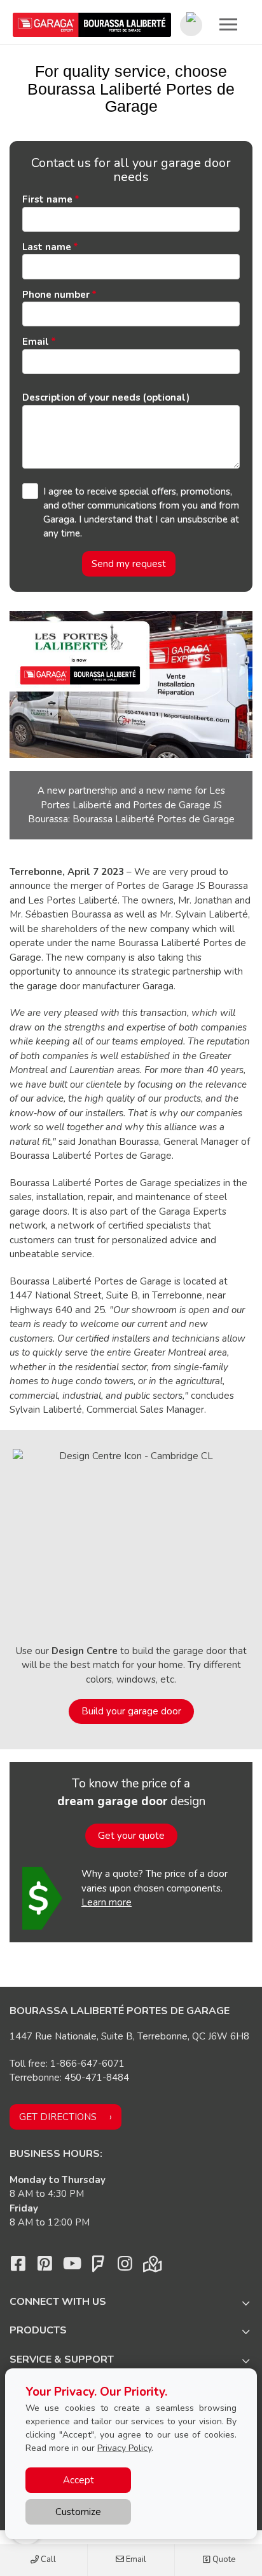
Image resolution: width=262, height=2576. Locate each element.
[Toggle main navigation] (228, 24)
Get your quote (131, 1836)
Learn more (107, 1902)
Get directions (58, 2117)
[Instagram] (125, 2267)
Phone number (56, 295)
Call (47, 2559)
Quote (223, 2559)
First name (47, 199)
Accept (79, 2480)
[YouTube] (71, 2267)
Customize (78, 2512)
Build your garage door (131, 1711)
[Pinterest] (45, 2267)
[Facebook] (18, 2267)
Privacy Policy (124, 2448)
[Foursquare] (98, 2267)
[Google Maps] (151, 2267)
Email (135, 2559)
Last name (47, 247)
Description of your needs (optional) (106, 397)
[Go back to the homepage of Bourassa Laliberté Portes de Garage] (92, 25)
